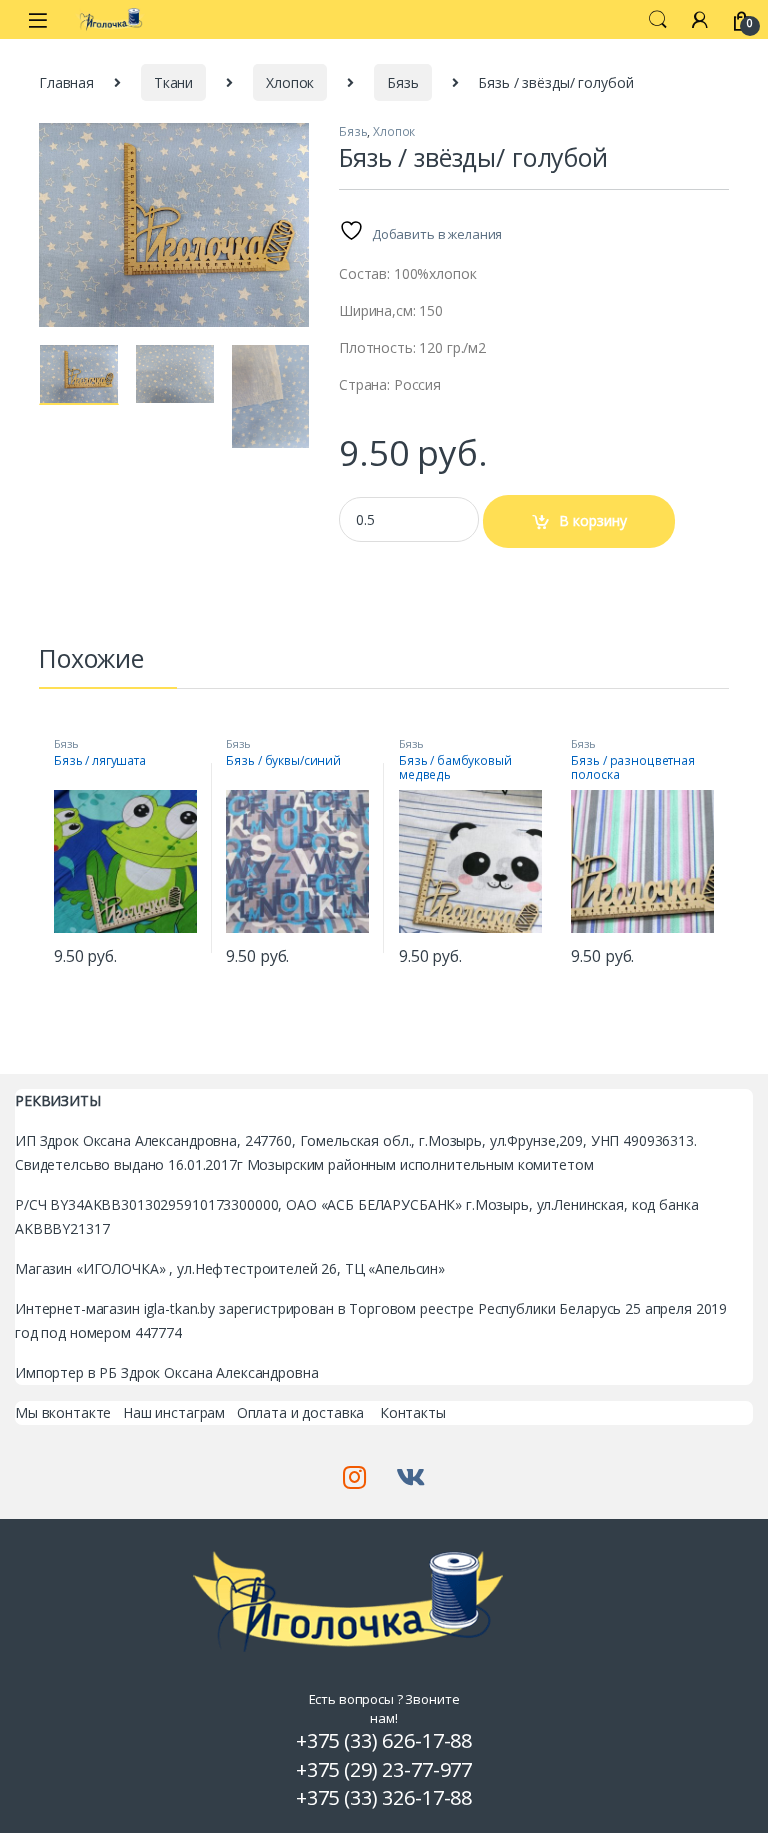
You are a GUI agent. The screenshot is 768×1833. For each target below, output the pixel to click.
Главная (66, 82)
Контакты (413, 1412)
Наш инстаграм (174, 1412)
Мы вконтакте (63, 1412)
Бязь (402, 82)
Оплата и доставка (301, 1412)
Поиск (658, 20)
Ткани (173, 82)
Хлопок (290, 82)
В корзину (593, 520)
